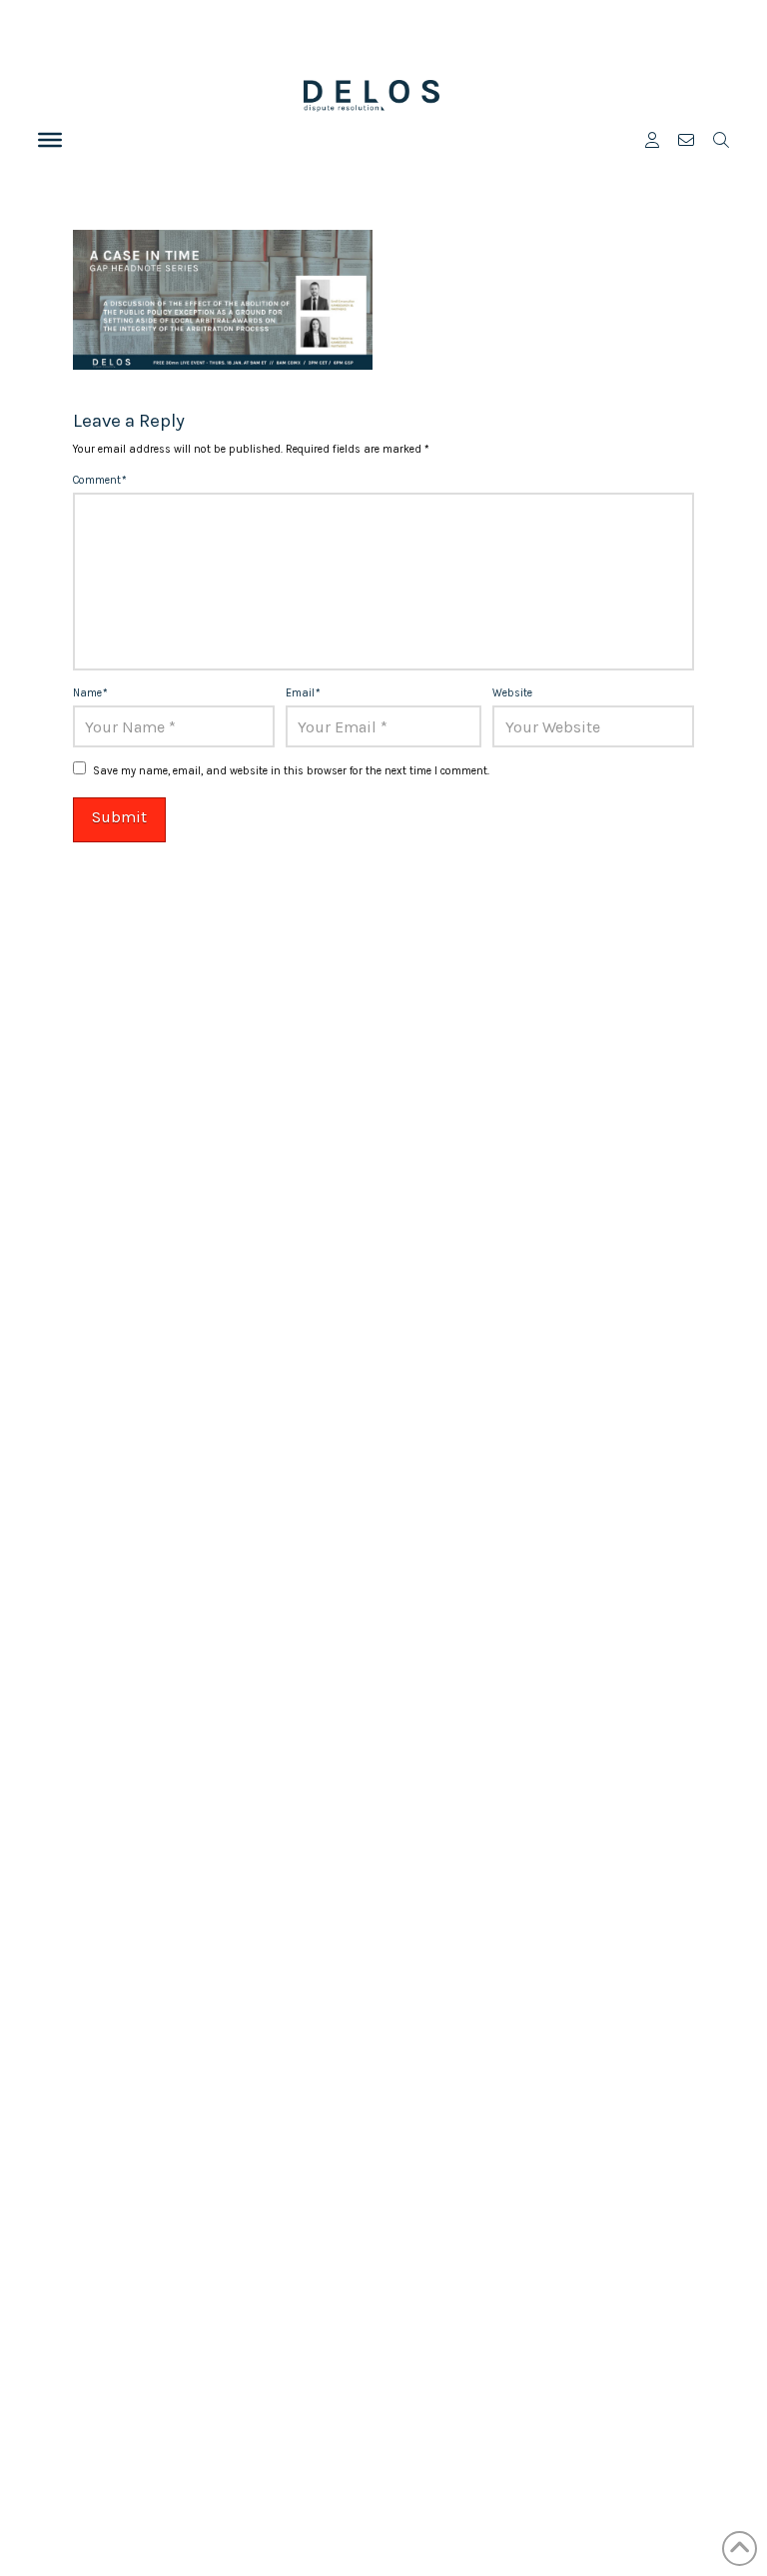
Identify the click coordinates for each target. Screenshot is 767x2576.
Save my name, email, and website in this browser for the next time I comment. (291, 771)
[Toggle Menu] (50, 140)
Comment (100, 480)
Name (90, 693)
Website (512, 693)
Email (303, 693)
